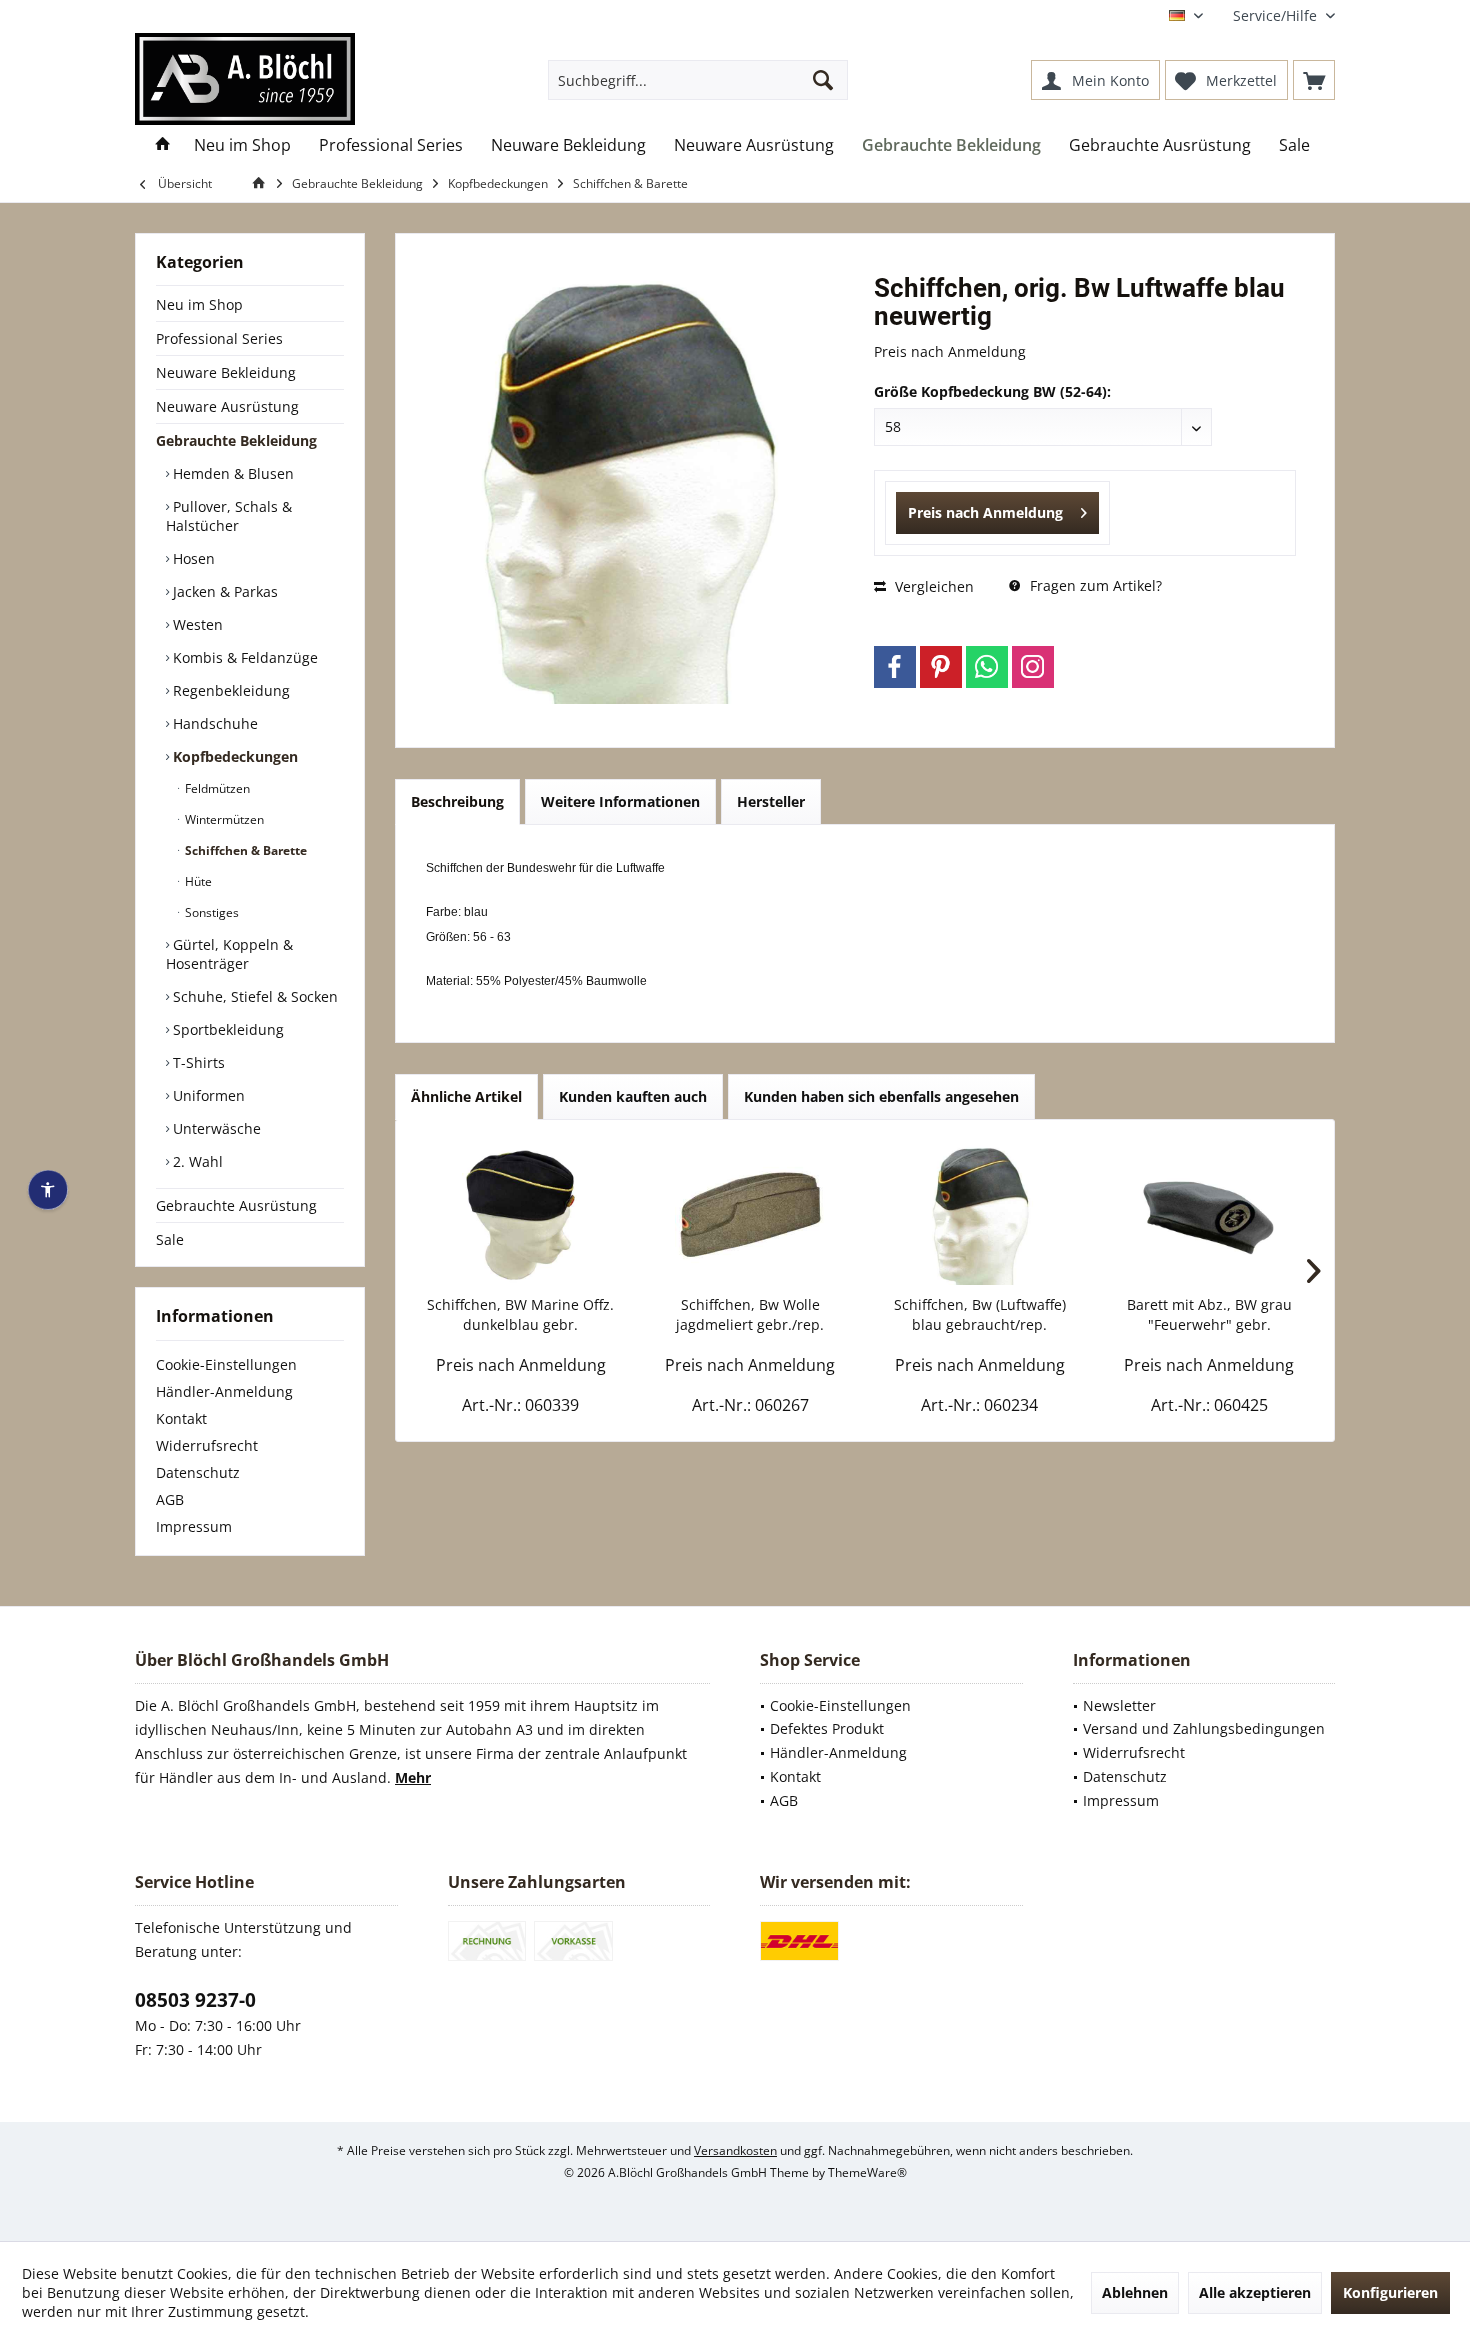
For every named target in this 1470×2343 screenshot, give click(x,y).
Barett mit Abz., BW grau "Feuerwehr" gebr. (1209, 1314)
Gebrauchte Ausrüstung (236, 1205)
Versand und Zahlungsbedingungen (1204, 1728)
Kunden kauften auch (633, 1096)
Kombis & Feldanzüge (243, 657)
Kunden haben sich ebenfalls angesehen (881, 1096)
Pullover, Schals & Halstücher (229, 516)
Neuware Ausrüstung (227, 406)
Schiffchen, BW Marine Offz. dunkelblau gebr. (520, 1314)
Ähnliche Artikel (466, 1096)
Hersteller (771, 801)
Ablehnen (1135, 2292)
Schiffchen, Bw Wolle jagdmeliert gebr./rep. (750, 1314)
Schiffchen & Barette (244, 850)
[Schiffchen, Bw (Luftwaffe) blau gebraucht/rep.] (980, 1215)
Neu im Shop (199, 304)
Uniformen (207, 1095)
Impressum (194, 1526)
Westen (196, 624)
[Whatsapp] (987, 667)
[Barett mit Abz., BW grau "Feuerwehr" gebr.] (1210, 1215)
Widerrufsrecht (207, 1445)
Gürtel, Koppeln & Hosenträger (229, 954)
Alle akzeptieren (1255, 2292)
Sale (170, 1239)
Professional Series (219, 338)
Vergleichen (932, 586)
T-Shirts (197, 1062)
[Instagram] (1033, 667)
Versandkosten (735, 2150)
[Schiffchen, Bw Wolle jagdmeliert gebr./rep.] (751, 1215)
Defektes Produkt (827, 1728)
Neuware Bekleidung (226, 372)
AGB (170, 1499)
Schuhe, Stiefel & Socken (253, 996)
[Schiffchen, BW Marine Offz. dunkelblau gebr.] (521, 1215)
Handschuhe (213, 723)
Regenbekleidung (229, 690)
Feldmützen (216, 788)
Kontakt (181, 1418)
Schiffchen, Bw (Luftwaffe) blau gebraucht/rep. (980, 1314)
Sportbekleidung (226, 1029)
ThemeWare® (867, 2172)
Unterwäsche (215, 1128)
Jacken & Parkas (223, 591)
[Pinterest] (941, 667)
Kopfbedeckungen (233, 756)
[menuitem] (1276, 15)
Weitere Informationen (620, 801)
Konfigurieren (1390, 2292)
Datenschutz (198, 1472)
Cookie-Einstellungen (226, 1364)
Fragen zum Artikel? (1094, 585)
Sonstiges (210, 912)
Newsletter (1119, 1705)
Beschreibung (457, 801)
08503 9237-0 (195, 2000)
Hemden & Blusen (231, 473)
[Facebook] (895, 667)
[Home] (163, 145)
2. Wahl (196, 1161)
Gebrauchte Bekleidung (236, 440)
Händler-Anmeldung (224, 1391)
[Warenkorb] (1314, 80)
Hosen (192, 558)
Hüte (197, 881)
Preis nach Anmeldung (985, 512)
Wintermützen (223, 819)
